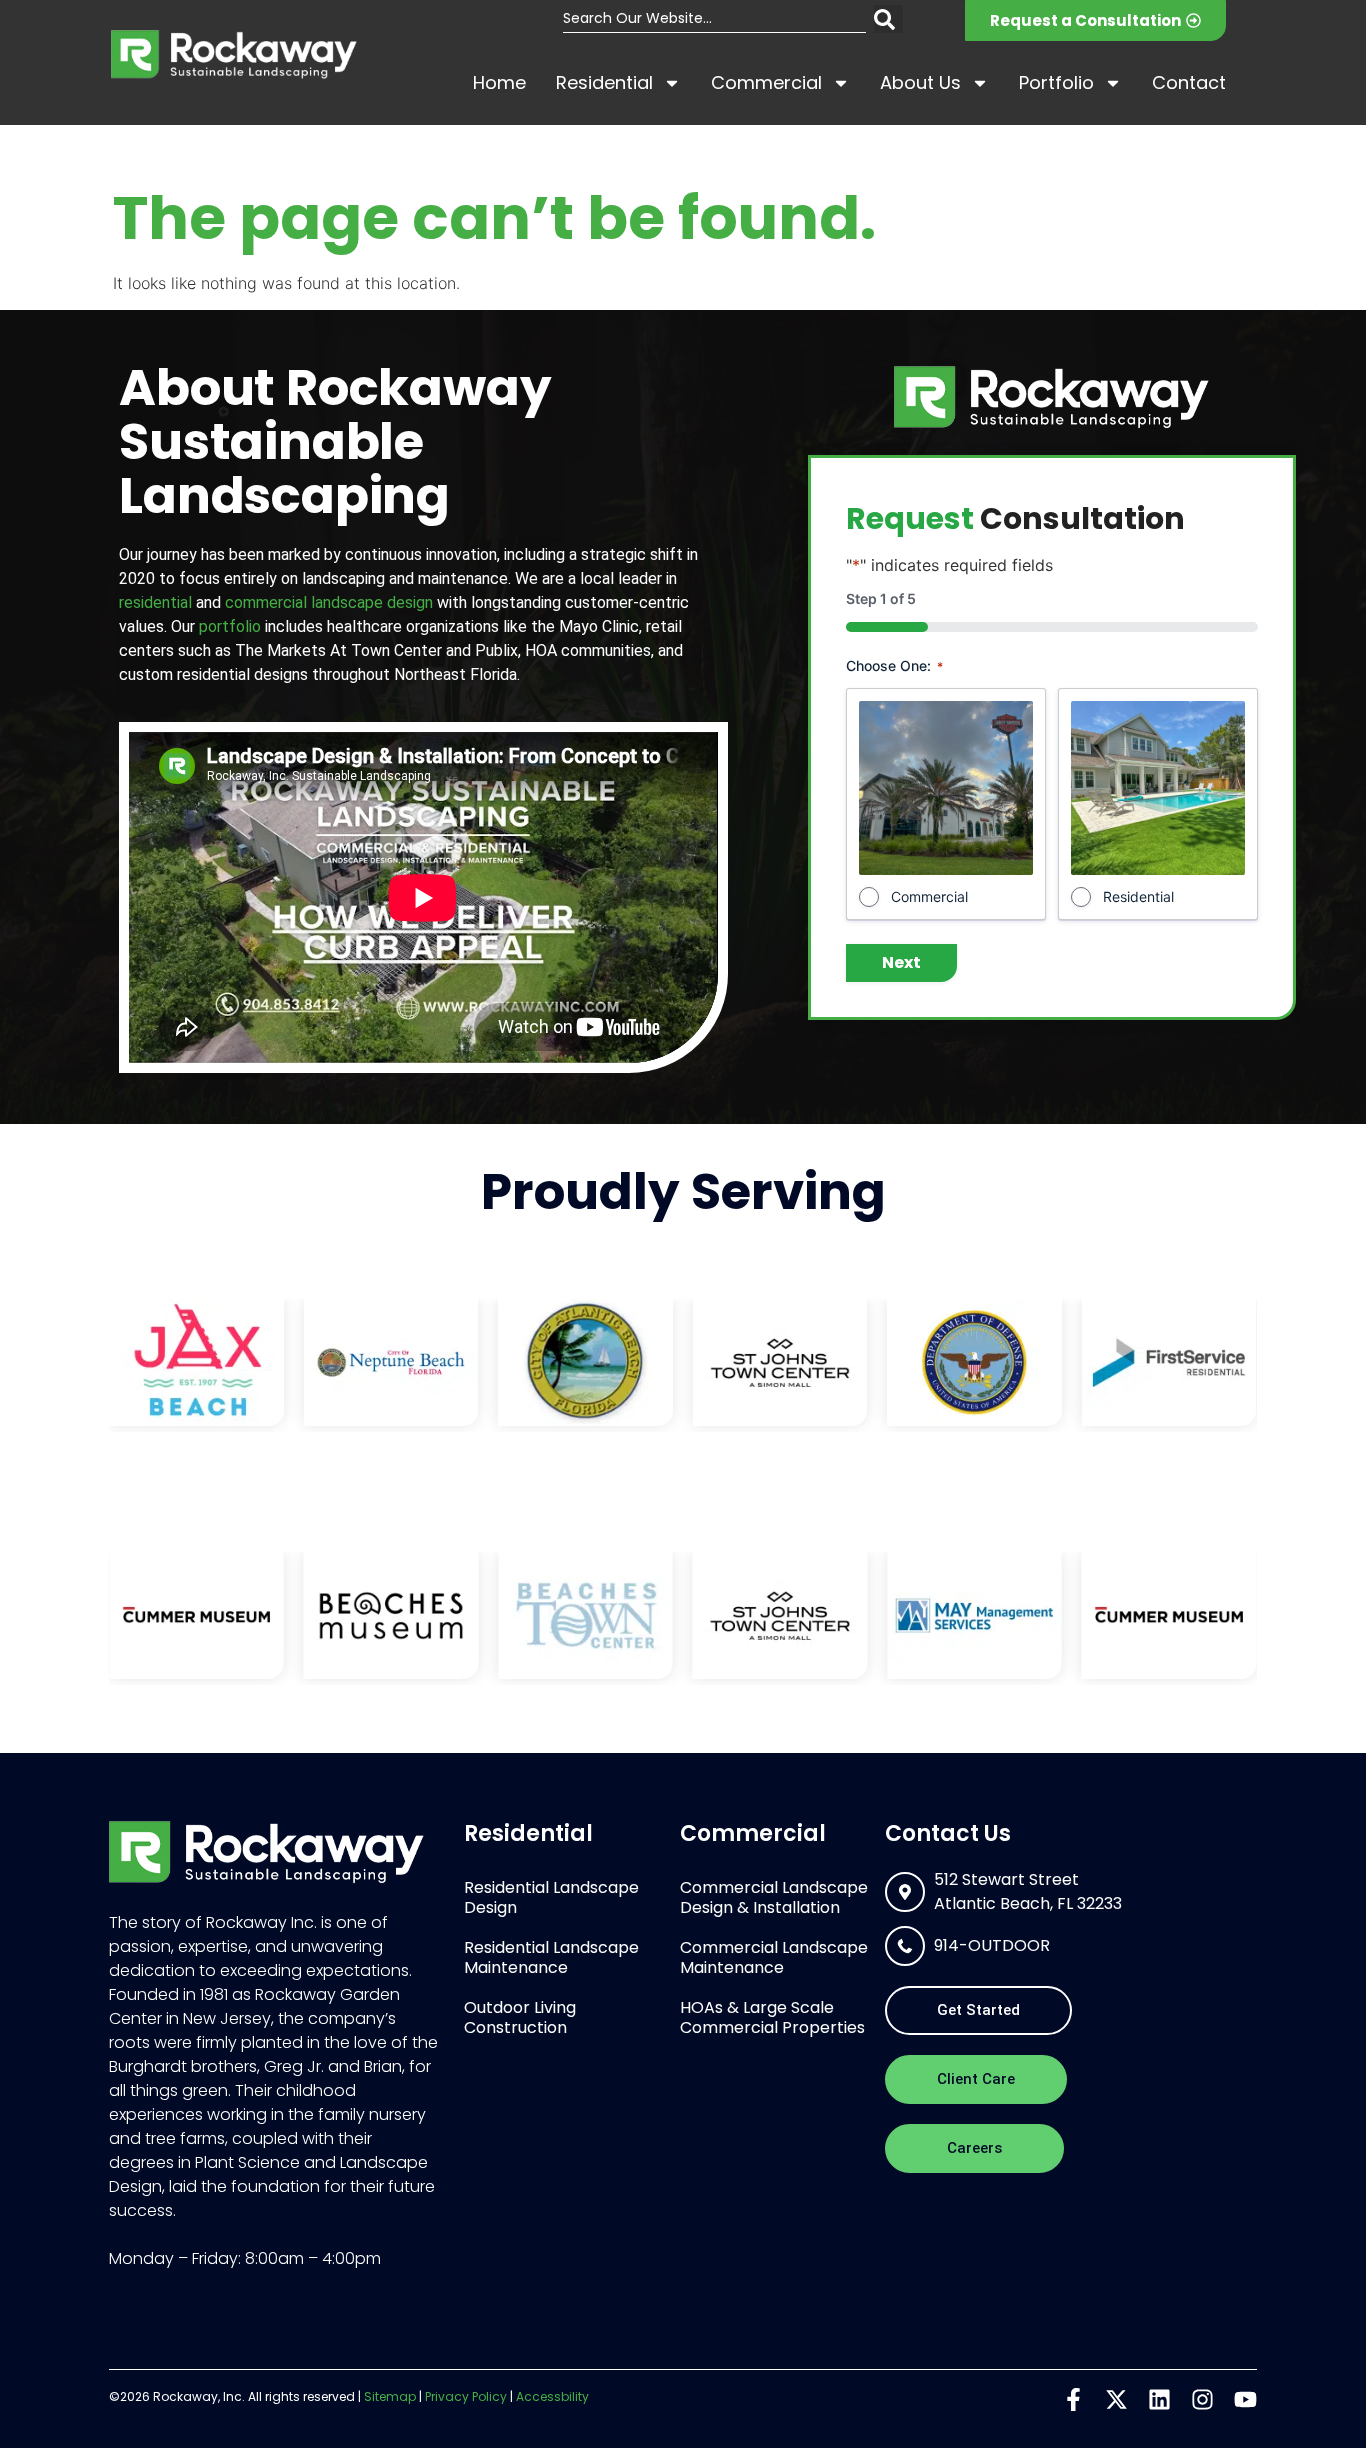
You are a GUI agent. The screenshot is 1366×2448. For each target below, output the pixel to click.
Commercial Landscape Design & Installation (774, 1897)
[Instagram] (1202, 2399)
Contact (1189, 82)
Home (499, 82)
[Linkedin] (1159, 2399)
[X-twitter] (1116, 2399)
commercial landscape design (329, 602)
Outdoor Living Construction (520, 2017)
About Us (920, 82)
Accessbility (552, 2396)
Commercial (766, 82)
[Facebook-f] (1073, 2399)
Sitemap (390, 2396)
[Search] (888, 19)
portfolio (230, 626)
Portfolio (1056, 82)
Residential (604, 82)
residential (155, 602)
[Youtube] (1245, 2399)
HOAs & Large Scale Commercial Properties (772, 2017)
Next (901, 962)
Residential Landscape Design (551, 1897)
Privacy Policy (466, 2396)
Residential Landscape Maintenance (551, 1957)
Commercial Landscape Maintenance (774, 1957)
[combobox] (714, 19)
